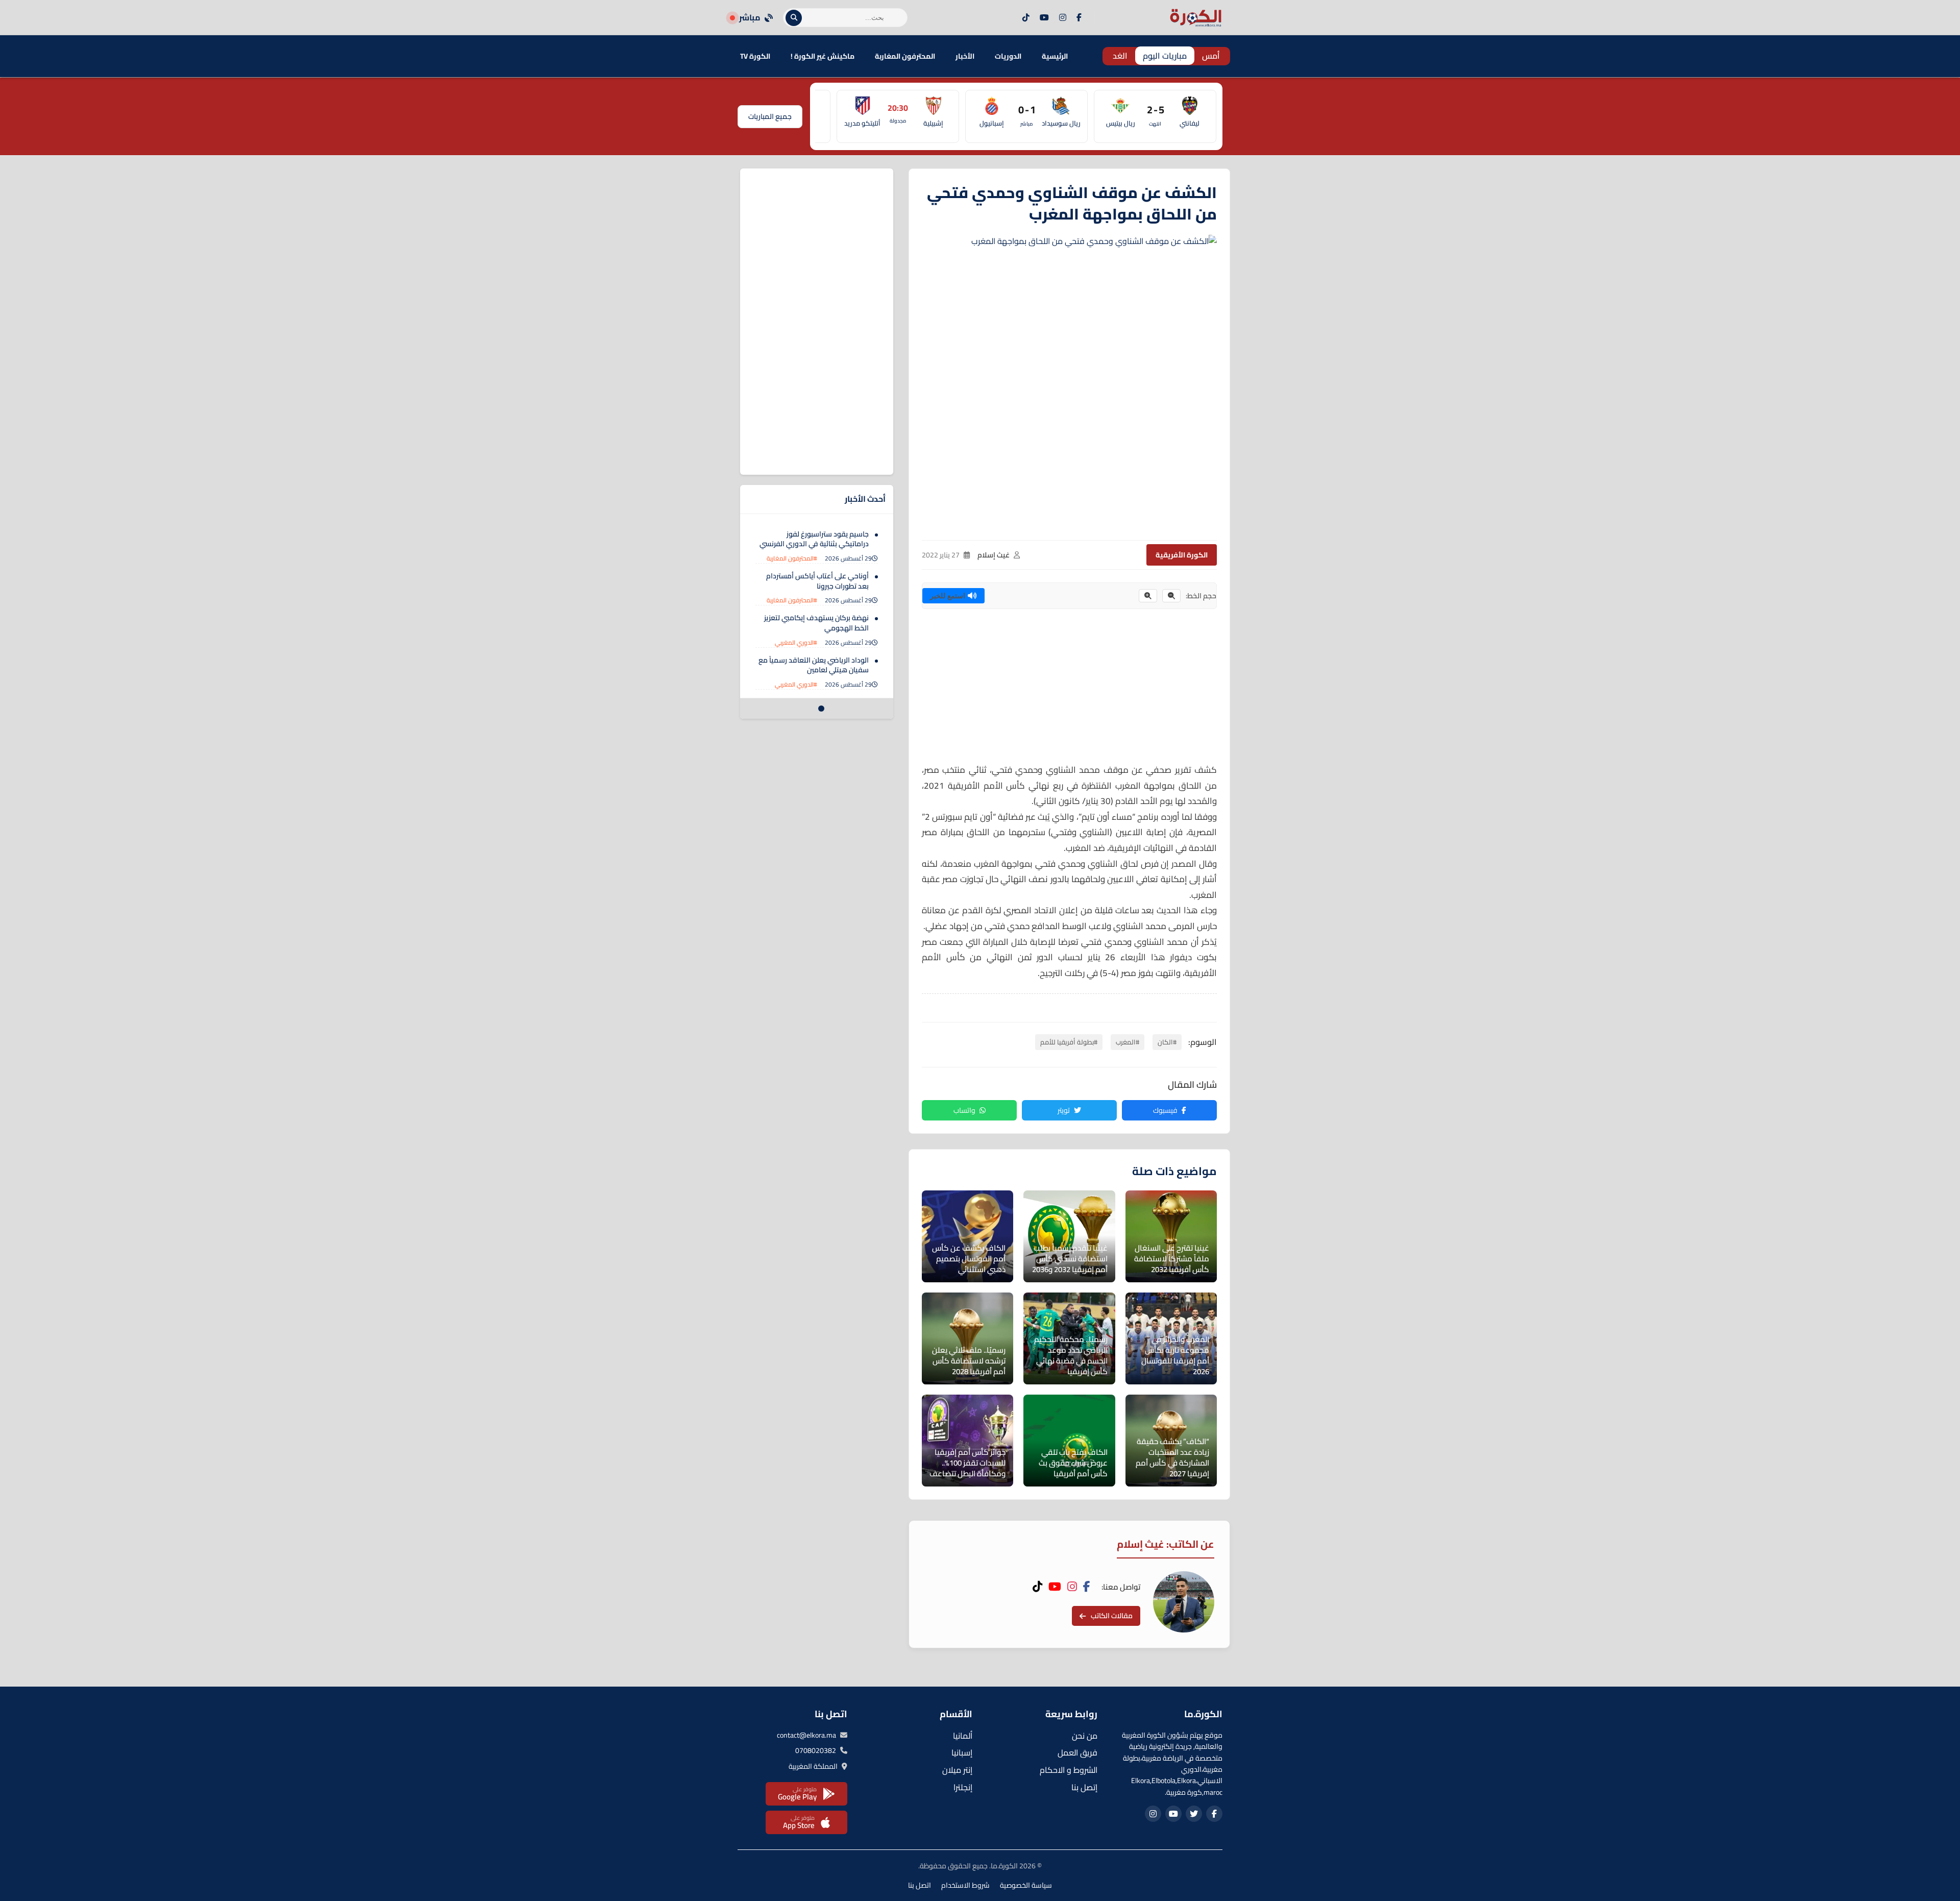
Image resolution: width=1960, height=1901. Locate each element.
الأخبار (965, 56)
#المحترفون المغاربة (792, 558)
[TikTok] (1026, 18)
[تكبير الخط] (1148, 596)
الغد (1120, 56)
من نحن (1085, 1736)
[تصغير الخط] (1171, 596)
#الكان (1167, 1042)
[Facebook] (1079, 18)
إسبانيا (962, 1752)
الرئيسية (1055, 56)
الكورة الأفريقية (1182, 555)
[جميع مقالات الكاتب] (1184, 1602)
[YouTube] (1044, 18)
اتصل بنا (920, 1885)
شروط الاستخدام (965, 1885)
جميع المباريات (770, 116)
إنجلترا (963, 1787)
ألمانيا (963, 1736)
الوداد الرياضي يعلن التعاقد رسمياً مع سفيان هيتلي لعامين (814, 665)
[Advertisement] (1069, 691)
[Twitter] (1194, 1814)
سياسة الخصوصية (1026, 1885)
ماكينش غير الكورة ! (823, 56)
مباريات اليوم (1165, 56)
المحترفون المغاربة (905, 56)
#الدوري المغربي (796, 642)
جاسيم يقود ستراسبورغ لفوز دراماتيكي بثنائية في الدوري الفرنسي (814, 539)
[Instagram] (1063, 18)
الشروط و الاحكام (1069, 1770)
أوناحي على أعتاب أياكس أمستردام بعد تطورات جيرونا (817, 581)
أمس (1211, 56)
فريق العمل (1077, 1752)
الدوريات (1008, 56)
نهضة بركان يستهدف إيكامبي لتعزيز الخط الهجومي (816, 623)
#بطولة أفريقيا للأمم (1069, 1042)
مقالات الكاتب (1112, 1616)
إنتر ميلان (957, 1770)
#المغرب (1128, 1042)
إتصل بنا (1084, 1787)
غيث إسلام (994, 555)
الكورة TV (755, 56)
